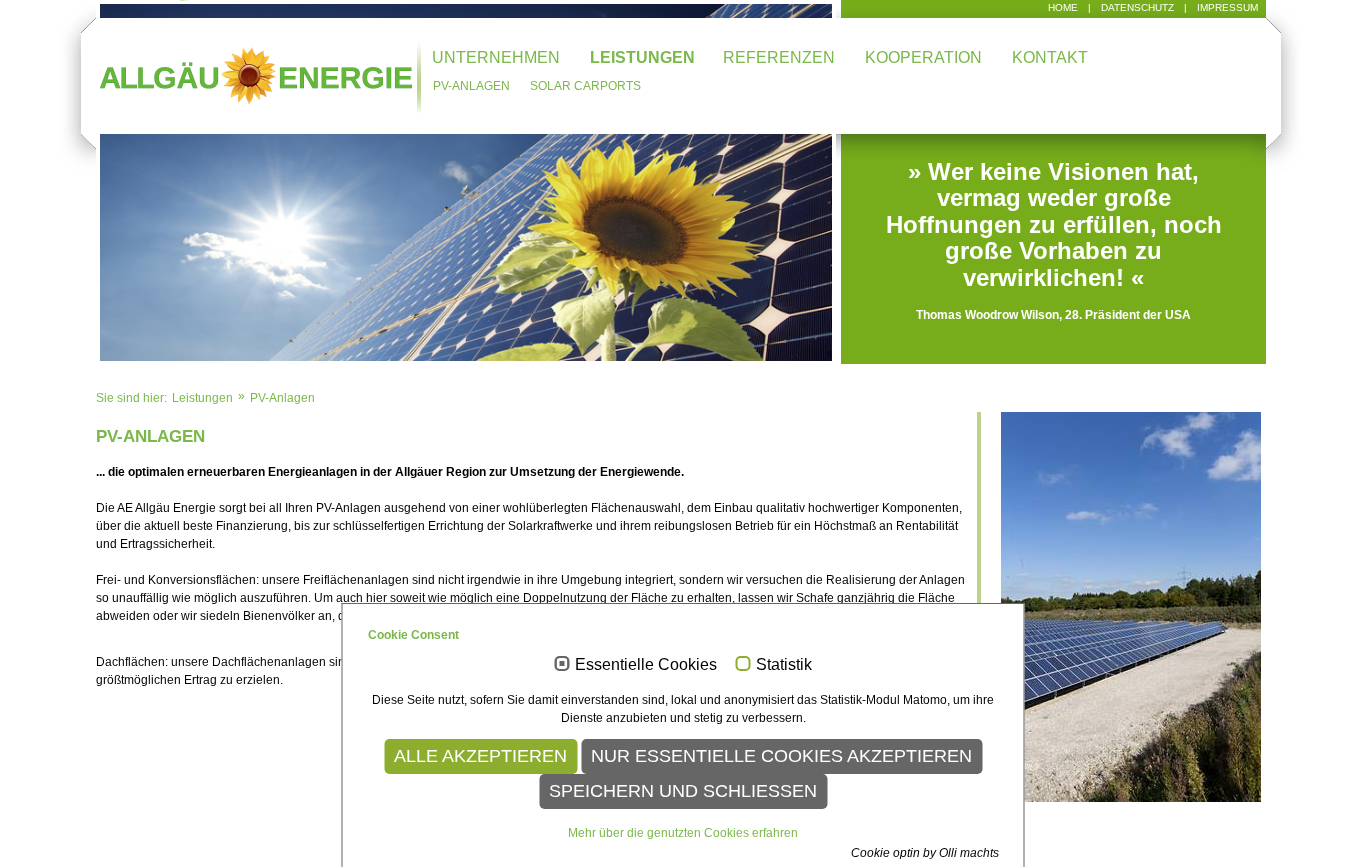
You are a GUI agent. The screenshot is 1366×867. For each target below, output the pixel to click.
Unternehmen (496, 57)
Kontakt (1050, 57)
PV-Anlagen (471, 86)
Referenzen (779, 57)
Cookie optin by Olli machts (925, 853)
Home (1063, 7)
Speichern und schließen (683, 791)
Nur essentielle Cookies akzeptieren (781, 756)
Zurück (68, 189)
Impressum (1227, 7)
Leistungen (642, 57)
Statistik (784, 664)
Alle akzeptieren (480, 756)
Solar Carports (585, 86)
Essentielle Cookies (646, 664)
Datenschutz (1137, 7)
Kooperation (923, 57)
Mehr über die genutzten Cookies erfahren (683, 833)
